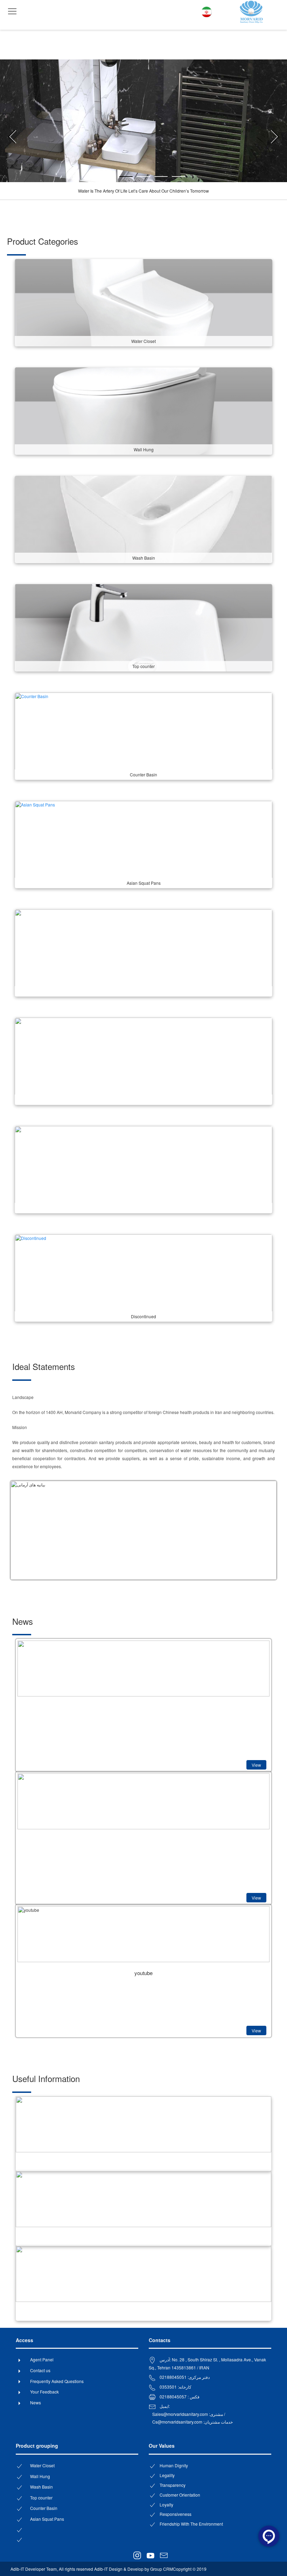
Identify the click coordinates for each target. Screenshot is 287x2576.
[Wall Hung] (143, 410)
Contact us (40, 2370)
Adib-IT (17, 2569)
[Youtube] (149, 2556)
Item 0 (115, 177)
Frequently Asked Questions (57, 2381)
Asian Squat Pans (47, 2519)
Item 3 (167, 177)
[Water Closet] (143, 302)
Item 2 (150, 177)
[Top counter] (143, 627)
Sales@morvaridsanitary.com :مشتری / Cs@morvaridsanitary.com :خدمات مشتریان (192, 2418)
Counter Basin (44, 2508)
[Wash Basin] (143, 519)
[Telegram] (126, 2554)
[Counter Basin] (143, 735)
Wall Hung (40, 2476)
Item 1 (132, 177)
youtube (143, 1973)
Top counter (41, 2498)
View (256, 1765)
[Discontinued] (143, 1277)
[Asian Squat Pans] (143, 844)
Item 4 (185, 177)
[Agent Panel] (171, 2554)
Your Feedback (44, 2392)
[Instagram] (135, 2556)
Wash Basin (41, 2487)
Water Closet (42, 2465)
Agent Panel (42, 2359)
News (36, 2402)
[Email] (162, 2556)
